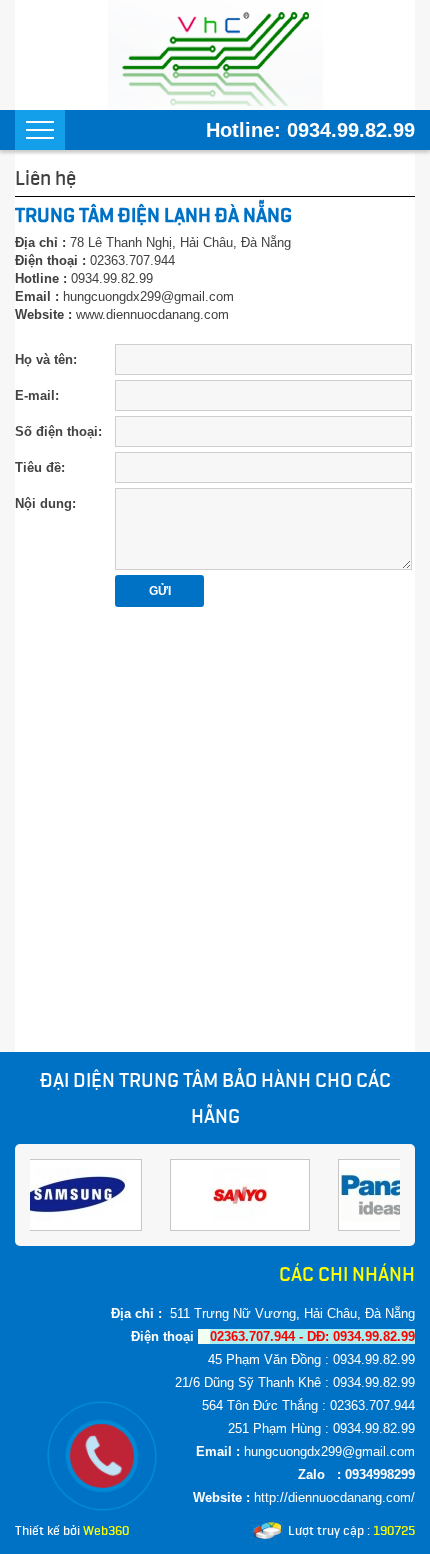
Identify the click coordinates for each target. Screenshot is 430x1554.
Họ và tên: (46, 359)
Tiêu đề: (40, 467)
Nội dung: (45, 503)
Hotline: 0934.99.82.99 (310, 130)
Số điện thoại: (58, 431)
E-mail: (37, 395)
